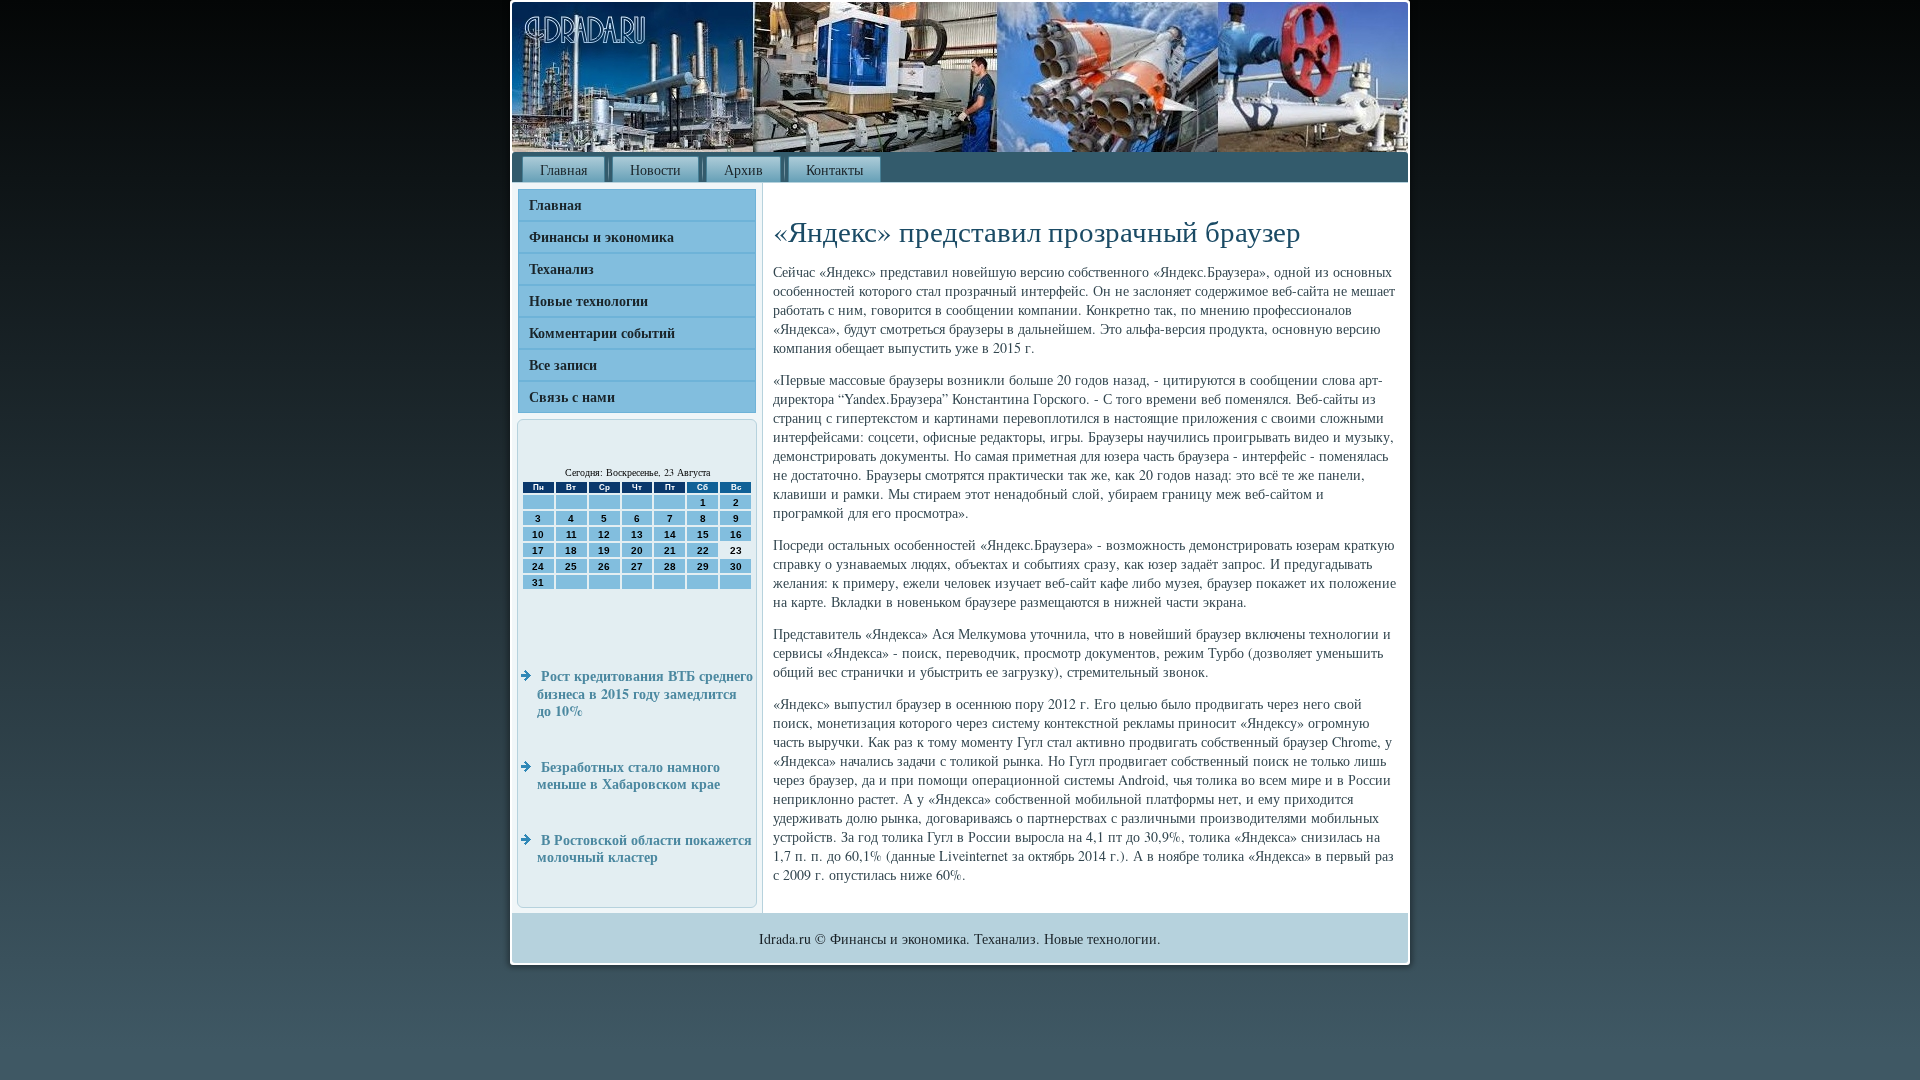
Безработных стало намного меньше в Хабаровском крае (628, 775)
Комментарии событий (602, 332)
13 (637, 534)
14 (670, 534)
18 (571, 550)
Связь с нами (572, 396)
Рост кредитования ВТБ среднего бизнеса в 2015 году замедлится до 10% (645, 693)
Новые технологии (588, 300)
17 (538, 550)
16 (736, 534)
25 (571, 566)
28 (670, 566)
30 (736, 566)
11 (571, 534)
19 (604, 550)
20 (637, 550)
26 (604, 566)
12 (604, 534)
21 (670, 550)
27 (637, 566)
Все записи (563, 364)
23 (736, 550)
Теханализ (561, 268)
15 (703, 534)
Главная (563, 169)
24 (538, 566)
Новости (655, 169)
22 (703, 550)
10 (538, 534)
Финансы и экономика (601, 236)
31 (538, 582)
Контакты (834, 169)
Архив (743, 169)
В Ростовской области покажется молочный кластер (644, 848)
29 (703, 566)
